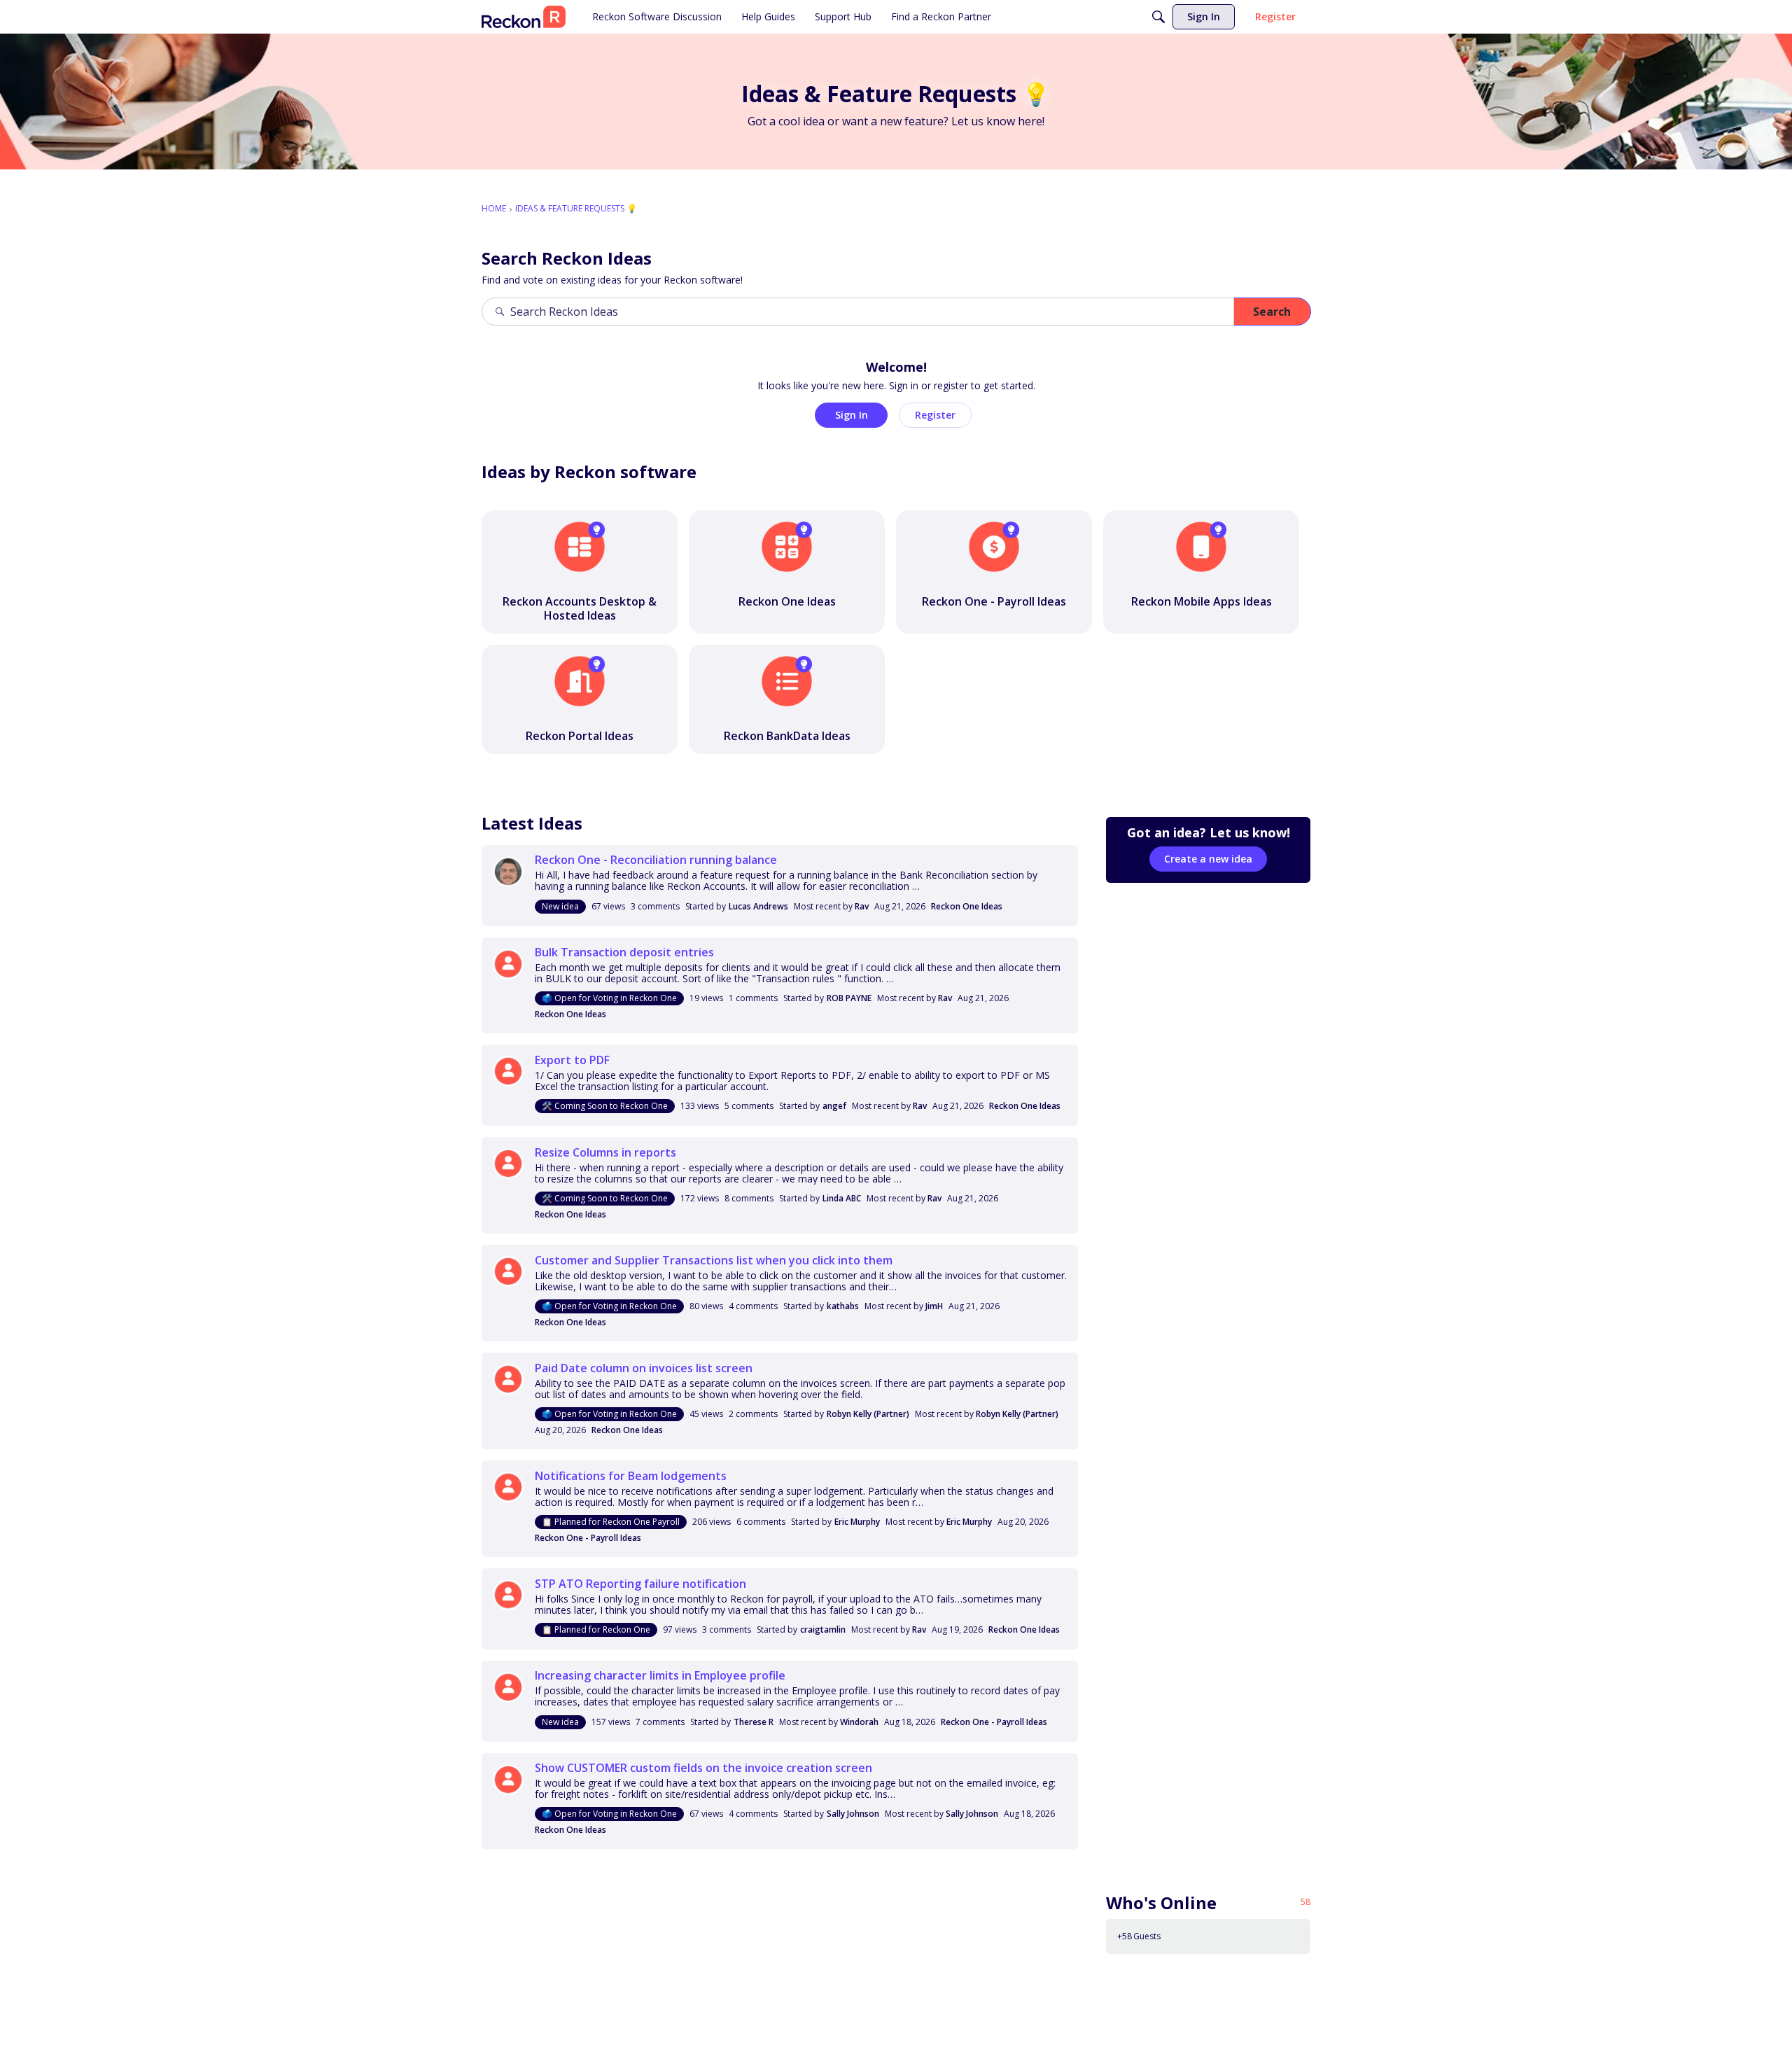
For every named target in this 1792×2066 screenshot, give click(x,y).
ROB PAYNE (849, 998)
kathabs (843, 1306)
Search (1272, 312)
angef (834, 1106)
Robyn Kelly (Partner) (868, 1414)
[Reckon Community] (524, 17)
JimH (934, 1306)
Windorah (859, 1722)
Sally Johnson (853, 1814)
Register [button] (935, 415)
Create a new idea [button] (1208, 859)
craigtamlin (823, 1629)
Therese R (754, 1722)
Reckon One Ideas (967, 906)
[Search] (1158, 17)
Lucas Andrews (758, 906)
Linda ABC (842, 1198)
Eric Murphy (857, 1522)
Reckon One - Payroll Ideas (588, 1538)
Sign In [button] (852, 415)
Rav (862, 906)
